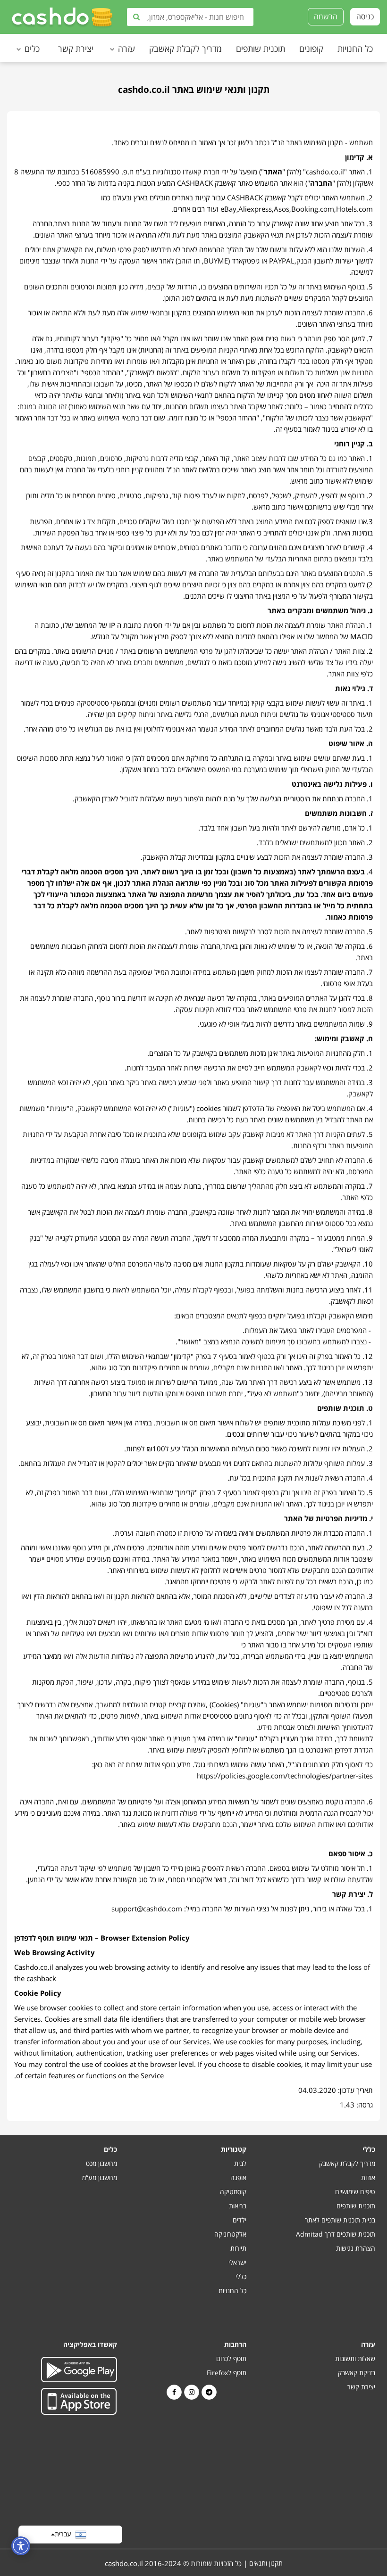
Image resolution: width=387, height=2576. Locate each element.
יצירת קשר (76, 49)
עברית (65, 2533)
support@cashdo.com (147, 1909)
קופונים (311, 49)
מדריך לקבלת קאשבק (185, 49)
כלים (32, 49)
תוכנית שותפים (261, 49)
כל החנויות (355, 49)
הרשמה (326, 16)
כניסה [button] (365, 16)
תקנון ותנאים (266, 2563)
